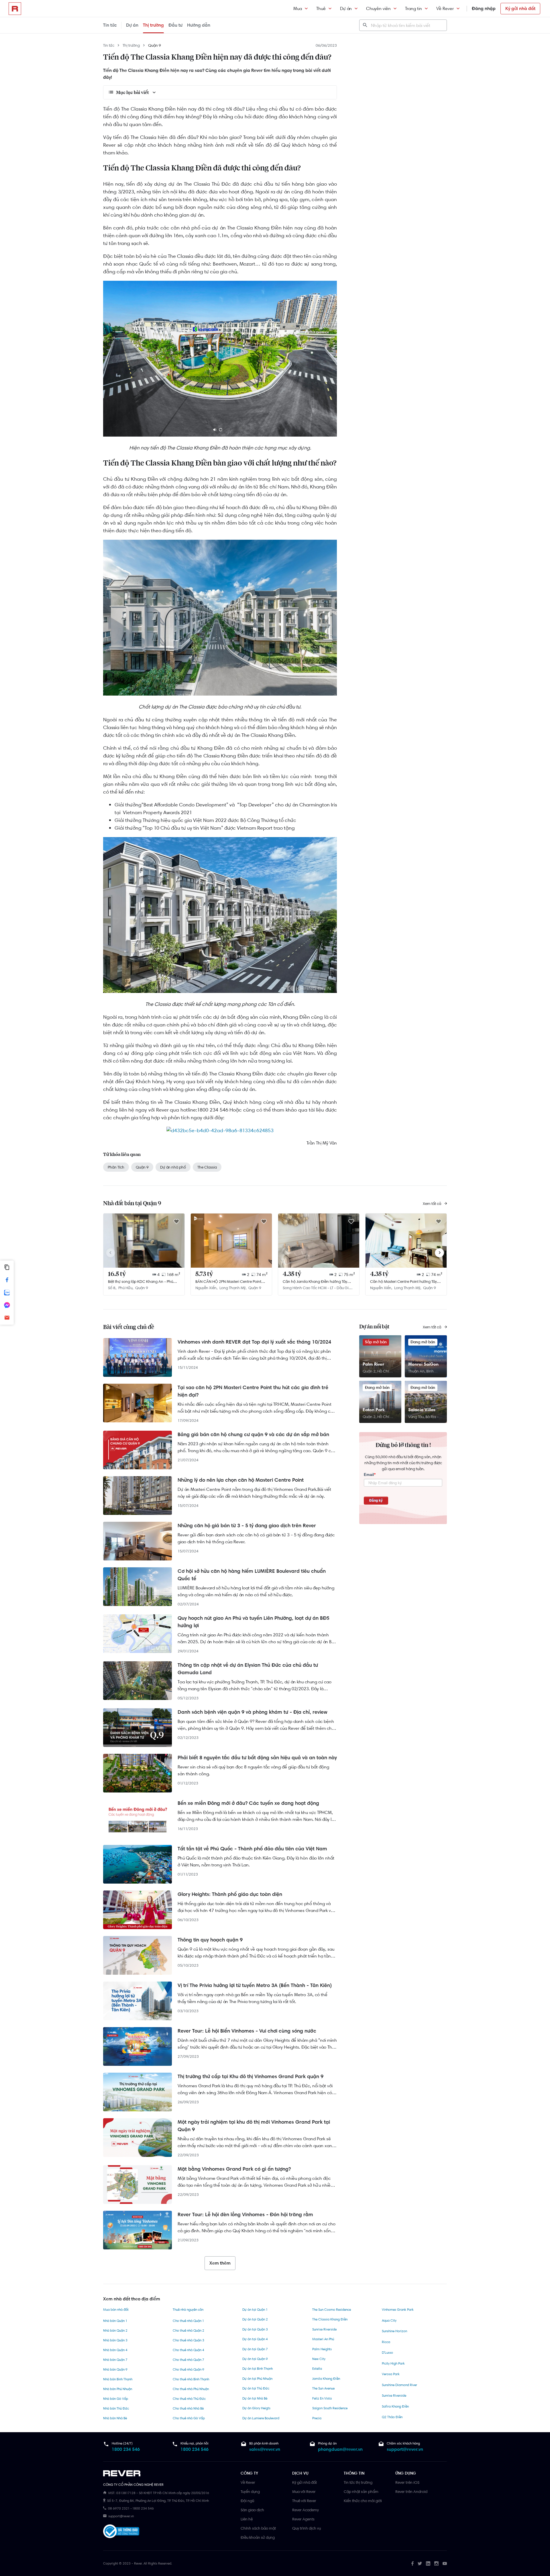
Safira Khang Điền (395, 2406)
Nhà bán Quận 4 (115, 2350)
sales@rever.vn (265, 2449)
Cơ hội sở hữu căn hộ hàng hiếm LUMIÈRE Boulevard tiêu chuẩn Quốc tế (252, 1575)
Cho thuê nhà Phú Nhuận (191, 2389)
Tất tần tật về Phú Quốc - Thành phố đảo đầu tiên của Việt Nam (252, 1849)
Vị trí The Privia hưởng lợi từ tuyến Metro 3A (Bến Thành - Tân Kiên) (255, 1985)
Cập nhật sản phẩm (361, 2491)
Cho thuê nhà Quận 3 (188, 2340)
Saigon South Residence (330, 2408)
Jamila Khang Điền (326, 2379)
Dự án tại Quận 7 (255, 2349)
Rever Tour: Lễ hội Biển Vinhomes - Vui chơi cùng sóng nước (247, 2031)
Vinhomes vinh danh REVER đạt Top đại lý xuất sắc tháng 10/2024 (254, 1342)
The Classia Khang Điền (330, 2319)
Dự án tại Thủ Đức (256, 2388)
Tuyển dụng (250, 2491)
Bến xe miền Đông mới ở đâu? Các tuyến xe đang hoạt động (248, 1803)
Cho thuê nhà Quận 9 (188, 2369)
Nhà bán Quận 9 (115, 2369)
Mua (298, 8)
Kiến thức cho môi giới (363, 2501)
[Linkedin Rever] (428, 2563)
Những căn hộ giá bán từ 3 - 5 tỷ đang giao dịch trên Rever (247, 1525)
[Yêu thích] (176, 1222)
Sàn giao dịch (252, 2510)
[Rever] (169, 2473)
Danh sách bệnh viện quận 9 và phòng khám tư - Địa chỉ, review (253, 1712)
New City (319, 2359)
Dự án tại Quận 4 (255, 2339)
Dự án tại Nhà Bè (255, 2398)
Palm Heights (322, 2349)
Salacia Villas (422, 1410)
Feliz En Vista (322, 2398)
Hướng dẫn (199, 25)
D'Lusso (387, 2353)
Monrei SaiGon (423, 1364)
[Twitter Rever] (420, 2563)
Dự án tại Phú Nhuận (257, 2379)
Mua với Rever (304, 2491)
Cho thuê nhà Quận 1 (188, 2321)
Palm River (373, 1364)
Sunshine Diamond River (399, 2385)
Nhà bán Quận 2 (115, 2330)
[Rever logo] (15, 9)
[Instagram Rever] (436, 2563)
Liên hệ (247, 2519)
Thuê (321, 8)
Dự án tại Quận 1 (255, 2310)
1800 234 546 (126, 2449)
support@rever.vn (405, 2449)
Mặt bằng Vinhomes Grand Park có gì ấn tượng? (234, 2169)
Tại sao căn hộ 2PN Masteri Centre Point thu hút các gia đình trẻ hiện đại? (253, 1391)
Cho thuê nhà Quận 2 (188, 2330)
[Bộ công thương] (121, 2532)
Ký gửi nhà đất (520, 8)
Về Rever (445, 8)
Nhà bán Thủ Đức (116, 2408)
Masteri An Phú (323, 2339)
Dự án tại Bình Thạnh (258, 2369)
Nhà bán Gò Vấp (116, 2399)
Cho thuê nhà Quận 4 (188, 2350)
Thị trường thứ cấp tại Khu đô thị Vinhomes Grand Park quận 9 (251, 2076)
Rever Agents (303, 2519)
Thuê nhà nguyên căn (188, 2310)
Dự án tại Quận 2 (255, 2319)
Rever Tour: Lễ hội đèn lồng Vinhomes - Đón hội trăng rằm (245, 2214)
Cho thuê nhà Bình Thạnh (191, 2379)
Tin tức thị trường (358, 2482)
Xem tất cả (432, 1203)
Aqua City (389, 2320)
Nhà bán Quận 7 (115, 2360)
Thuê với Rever (304, 2501)
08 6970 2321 (119, 2508)
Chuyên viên (378, 8)
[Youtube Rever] (445, 2563)
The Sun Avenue (323, 2388)
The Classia (207, 1167)
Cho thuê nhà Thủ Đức (189, 2399)
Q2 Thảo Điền (392, 2417)
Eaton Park (374, 1410)
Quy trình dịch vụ (307, 2528)
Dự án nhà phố (173, 1167)
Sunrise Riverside (324, 2329)
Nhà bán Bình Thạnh (118, 2379)
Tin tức (110, 25)
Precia (317, 2418)
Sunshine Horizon (394, 2331)
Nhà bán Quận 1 (115, 2321)
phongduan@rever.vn (340, 2449)
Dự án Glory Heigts (256, 2408)
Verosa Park (391, 2374)
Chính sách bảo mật (258, 2528)
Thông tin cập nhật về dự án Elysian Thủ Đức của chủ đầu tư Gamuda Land (248, 1669)
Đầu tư (175, 25)
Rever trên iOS (407, 2482)
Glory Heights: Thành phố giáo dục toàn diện (230, 1894)
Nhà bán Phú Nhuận (118, 2389)
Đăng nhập (484, 8)
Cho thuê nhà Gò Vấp (189, 2418)
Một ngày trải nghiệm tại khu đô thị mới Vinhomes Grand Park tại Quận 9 (254, 2126)
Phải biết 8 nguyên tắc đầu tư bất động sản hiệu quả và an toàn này (257, 1758)
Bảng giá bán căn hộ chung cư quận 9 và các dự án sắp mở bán (253, 1434)
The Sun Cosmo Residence (332, 2310)
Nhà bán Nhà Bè (115, 2418)
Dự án (346, 8)
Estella (317, 2369)
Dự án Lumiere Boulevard (261, 2418)
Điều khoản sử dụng (258, 2537)
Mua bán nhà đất (116, 2310)
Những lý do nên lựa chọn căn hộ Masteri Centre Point (241, 1480)
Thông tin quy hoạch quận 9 (210, 1940)
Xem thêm (220, 2263)
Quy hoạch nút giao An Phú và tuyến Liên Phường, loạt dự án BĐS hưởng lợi (254, 1622)
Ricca (386, 2342)
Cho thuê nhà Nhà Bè (188, 2408)
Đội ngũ (247, 2501)
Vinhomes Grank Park (398, 2310)
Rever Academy (306, 2510)
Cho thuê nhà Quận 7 (188, 2360)
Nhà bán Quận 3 (115, 2340)
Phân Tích (116, 1167)
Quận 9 (155, 45)
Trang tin (414, 8)
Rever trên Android (411, 2491)
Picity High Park (393, 2363)
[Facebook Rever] (412, 2563)
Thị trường (153, 25)
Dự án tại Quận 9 (255, 2359)
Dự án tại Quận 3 (255, 2329)
